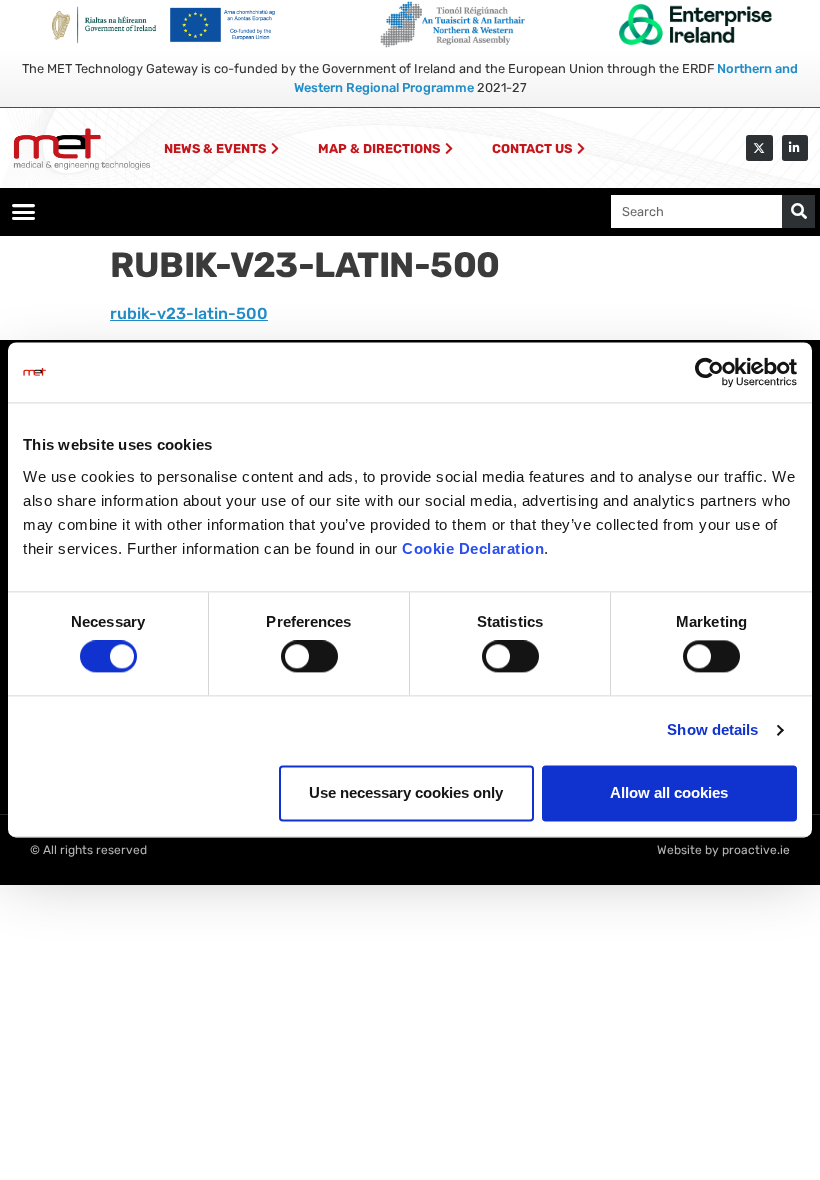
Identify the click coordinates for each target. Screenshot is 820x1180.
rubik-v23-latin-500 (189, 313)
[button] (24, 212)
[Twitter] (759, 148)
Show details (712, 730)
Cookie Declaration (473, 548)
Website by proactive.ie (723, 850)
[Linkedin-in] (795, 148)
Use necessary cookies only (406, 792)
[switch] (309, 657)
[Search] (798, 211)
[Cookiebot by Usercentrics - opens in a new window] (709, 372)
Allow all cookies (669, 792)
